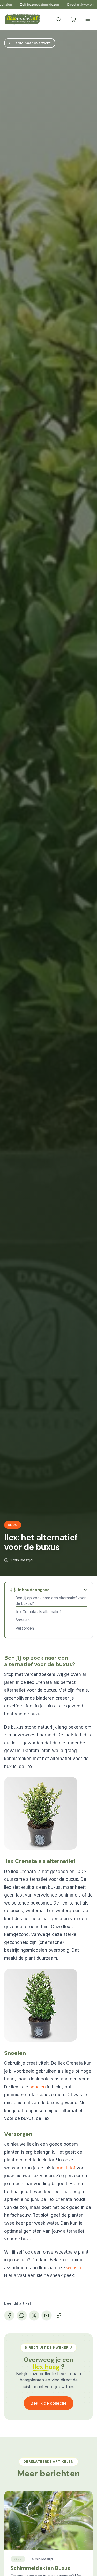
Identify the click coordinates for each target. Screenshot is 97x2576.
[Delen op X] (34, 2315)
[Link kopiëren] (59, 2315)
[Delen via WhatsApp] (22, 2315)
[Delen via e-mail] (47, 2315)
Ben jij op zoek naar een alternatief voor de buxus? (51, 1601)
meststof (66, 2168)
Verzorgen (25, 1628)
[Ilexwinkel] (22, 19)
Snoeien (23, 1620)
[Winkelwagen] (73, 19)
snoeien (38, 2087)
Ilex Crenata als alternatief (38, 1612)
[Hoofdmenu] (88, 19)
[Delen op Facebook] (9, 2315)
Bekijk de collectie (49, 2403)
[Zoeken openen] (59, 19)
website (74, 2268)
